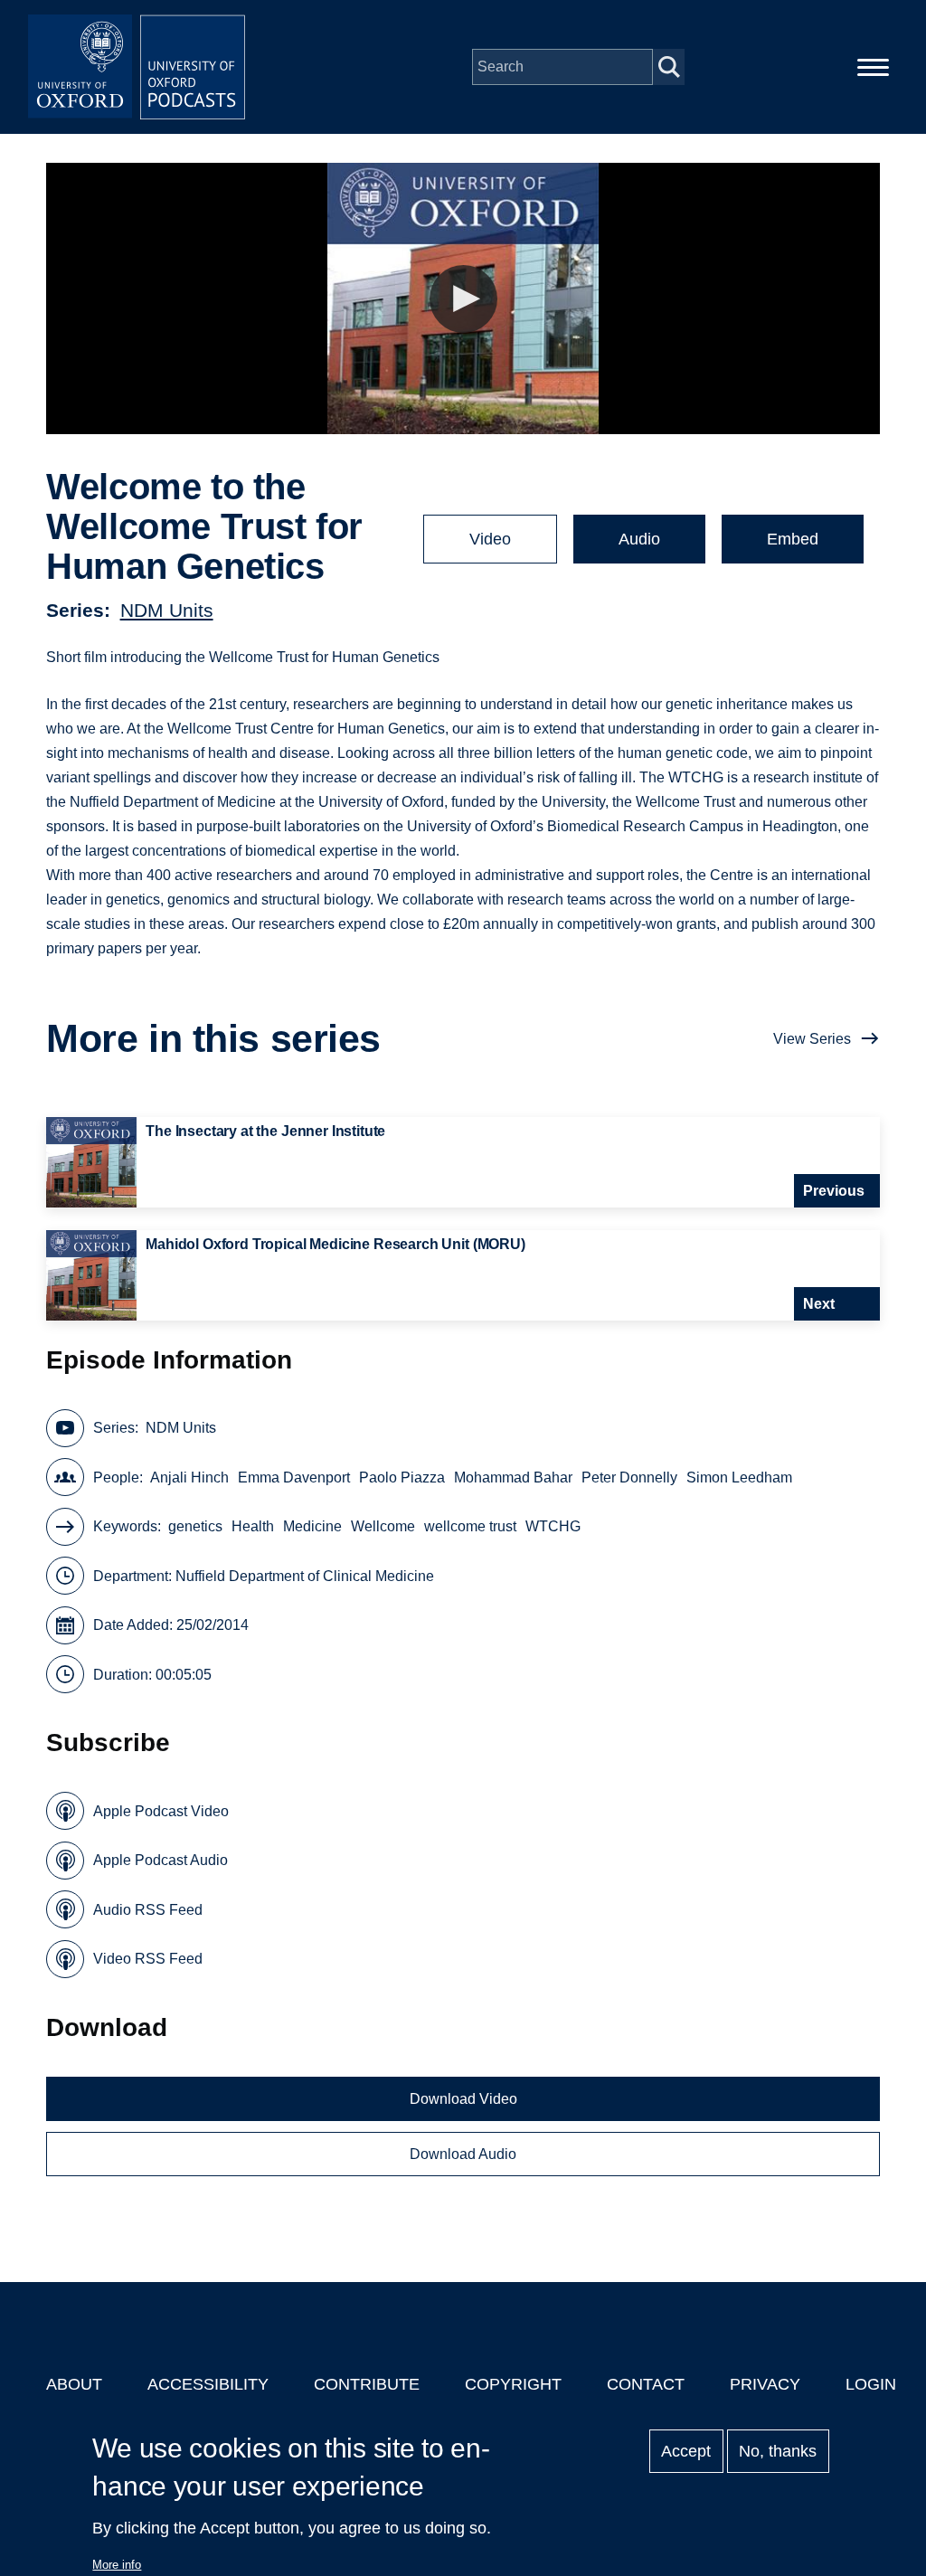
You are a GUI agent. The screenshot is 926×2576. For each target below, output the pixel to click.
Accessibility (208, 2384)
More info (117, 2565)
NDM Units (167, 610)
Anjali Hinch (189, 1477)
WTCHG (553, 1526)
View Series (812, 1039)
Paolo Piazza (402, 1477)
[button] (463, 299)
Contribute (367, 2384)
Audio (639, 539)
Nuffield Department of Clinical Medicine (305, 1576)
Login (871, 2384)
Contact (646, 2384)
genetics (195, 1526)
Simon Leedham (739, 1477)
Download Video (463, 2099)
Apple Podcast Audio (161, 1860)
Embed (793, 539)
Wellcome (383, 1526)
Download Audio (463, 2154)
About (74, 2384)
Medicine (312, 1526)
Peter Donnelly (629, 1477)
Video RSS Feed (148, 1959)
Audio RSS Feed (148, 1910)
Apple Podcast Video (161, 1811)
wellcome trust (470, 1526)
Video (490, 539)
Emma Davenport (294, 1477)
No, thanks (778, 2451)
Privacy (765, 2384)
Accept (686, 2451)
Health (253, 1526)
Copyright (513, 2384)
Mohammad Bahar (513, 1477)
